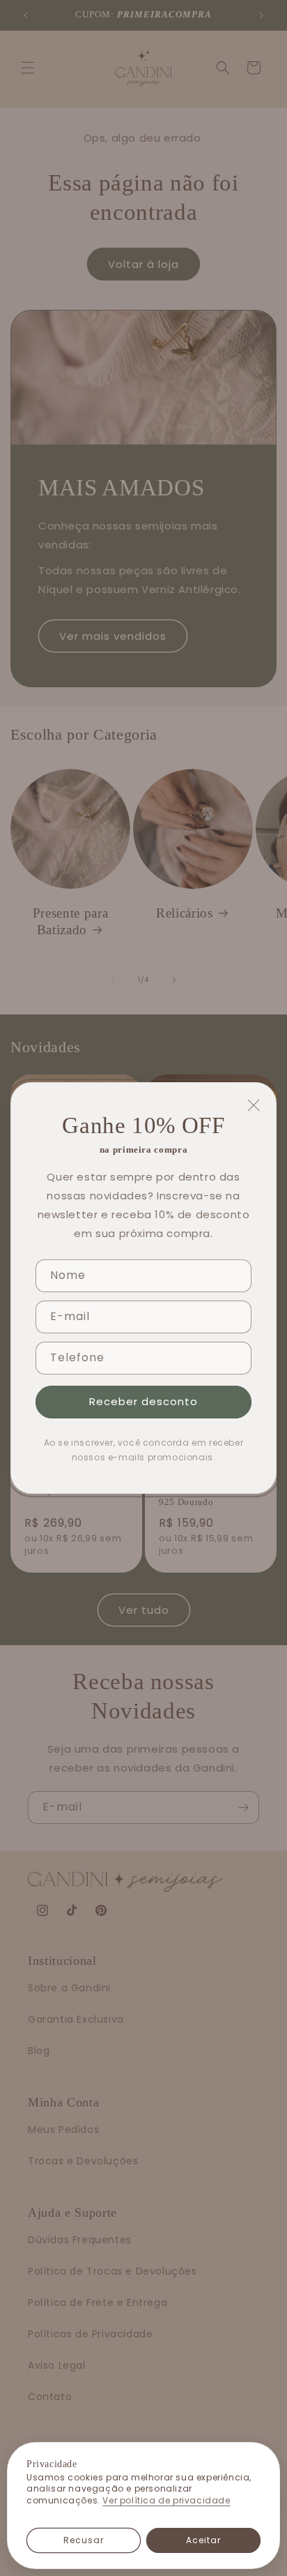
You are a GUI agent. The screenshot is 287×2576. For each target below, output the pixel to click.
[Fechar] (254, 1105)
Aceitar (203, 2540)
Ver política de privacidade (166, 2501)
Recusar (84, 2540)
